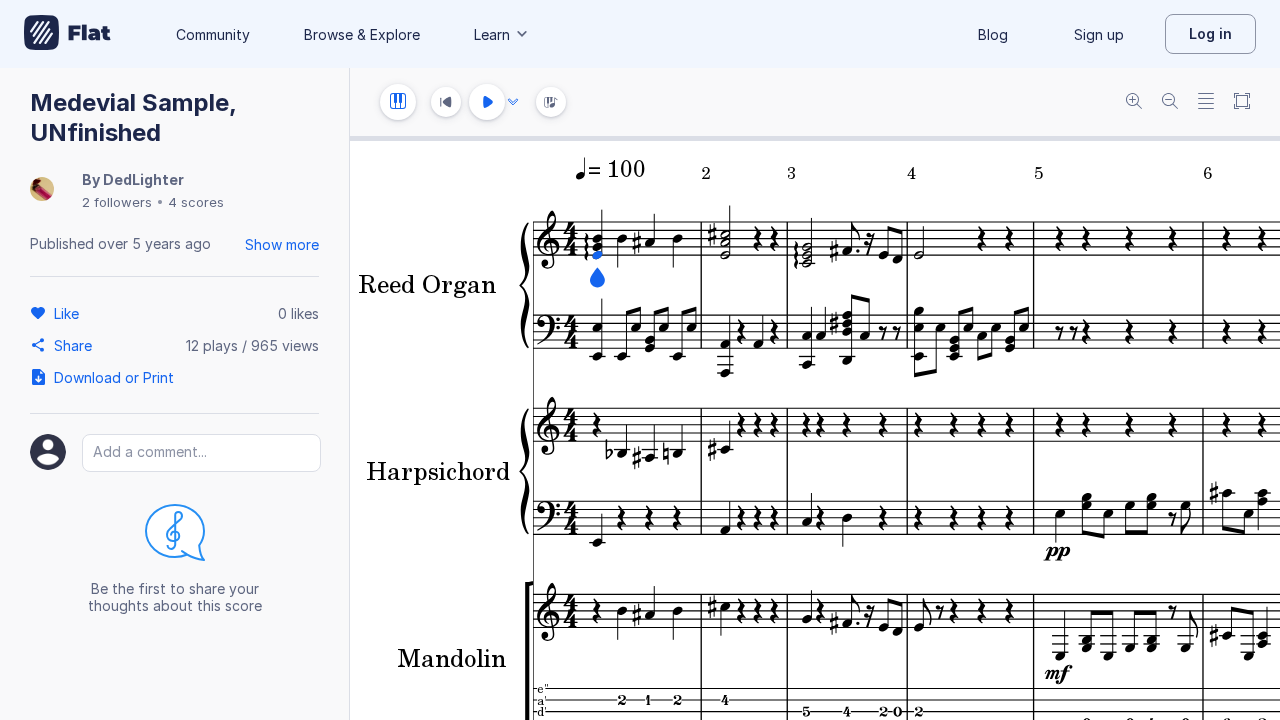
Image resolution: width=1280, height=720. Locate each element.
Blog (993, 34)
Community (213, 34)
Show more (282, 244)
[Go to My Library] (67, 34)
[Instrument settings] (398, 102)
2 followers (117, 202)
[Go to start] (446, 102)
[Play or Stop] (487, 102)
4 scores (196, 202)
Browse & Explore (362, 34)
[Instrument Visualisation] (551, 102)
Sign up (1099, 34)
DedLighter (143, 179)
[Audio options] (513, 102)
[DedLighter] (42, 190)
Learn (492, 34)
